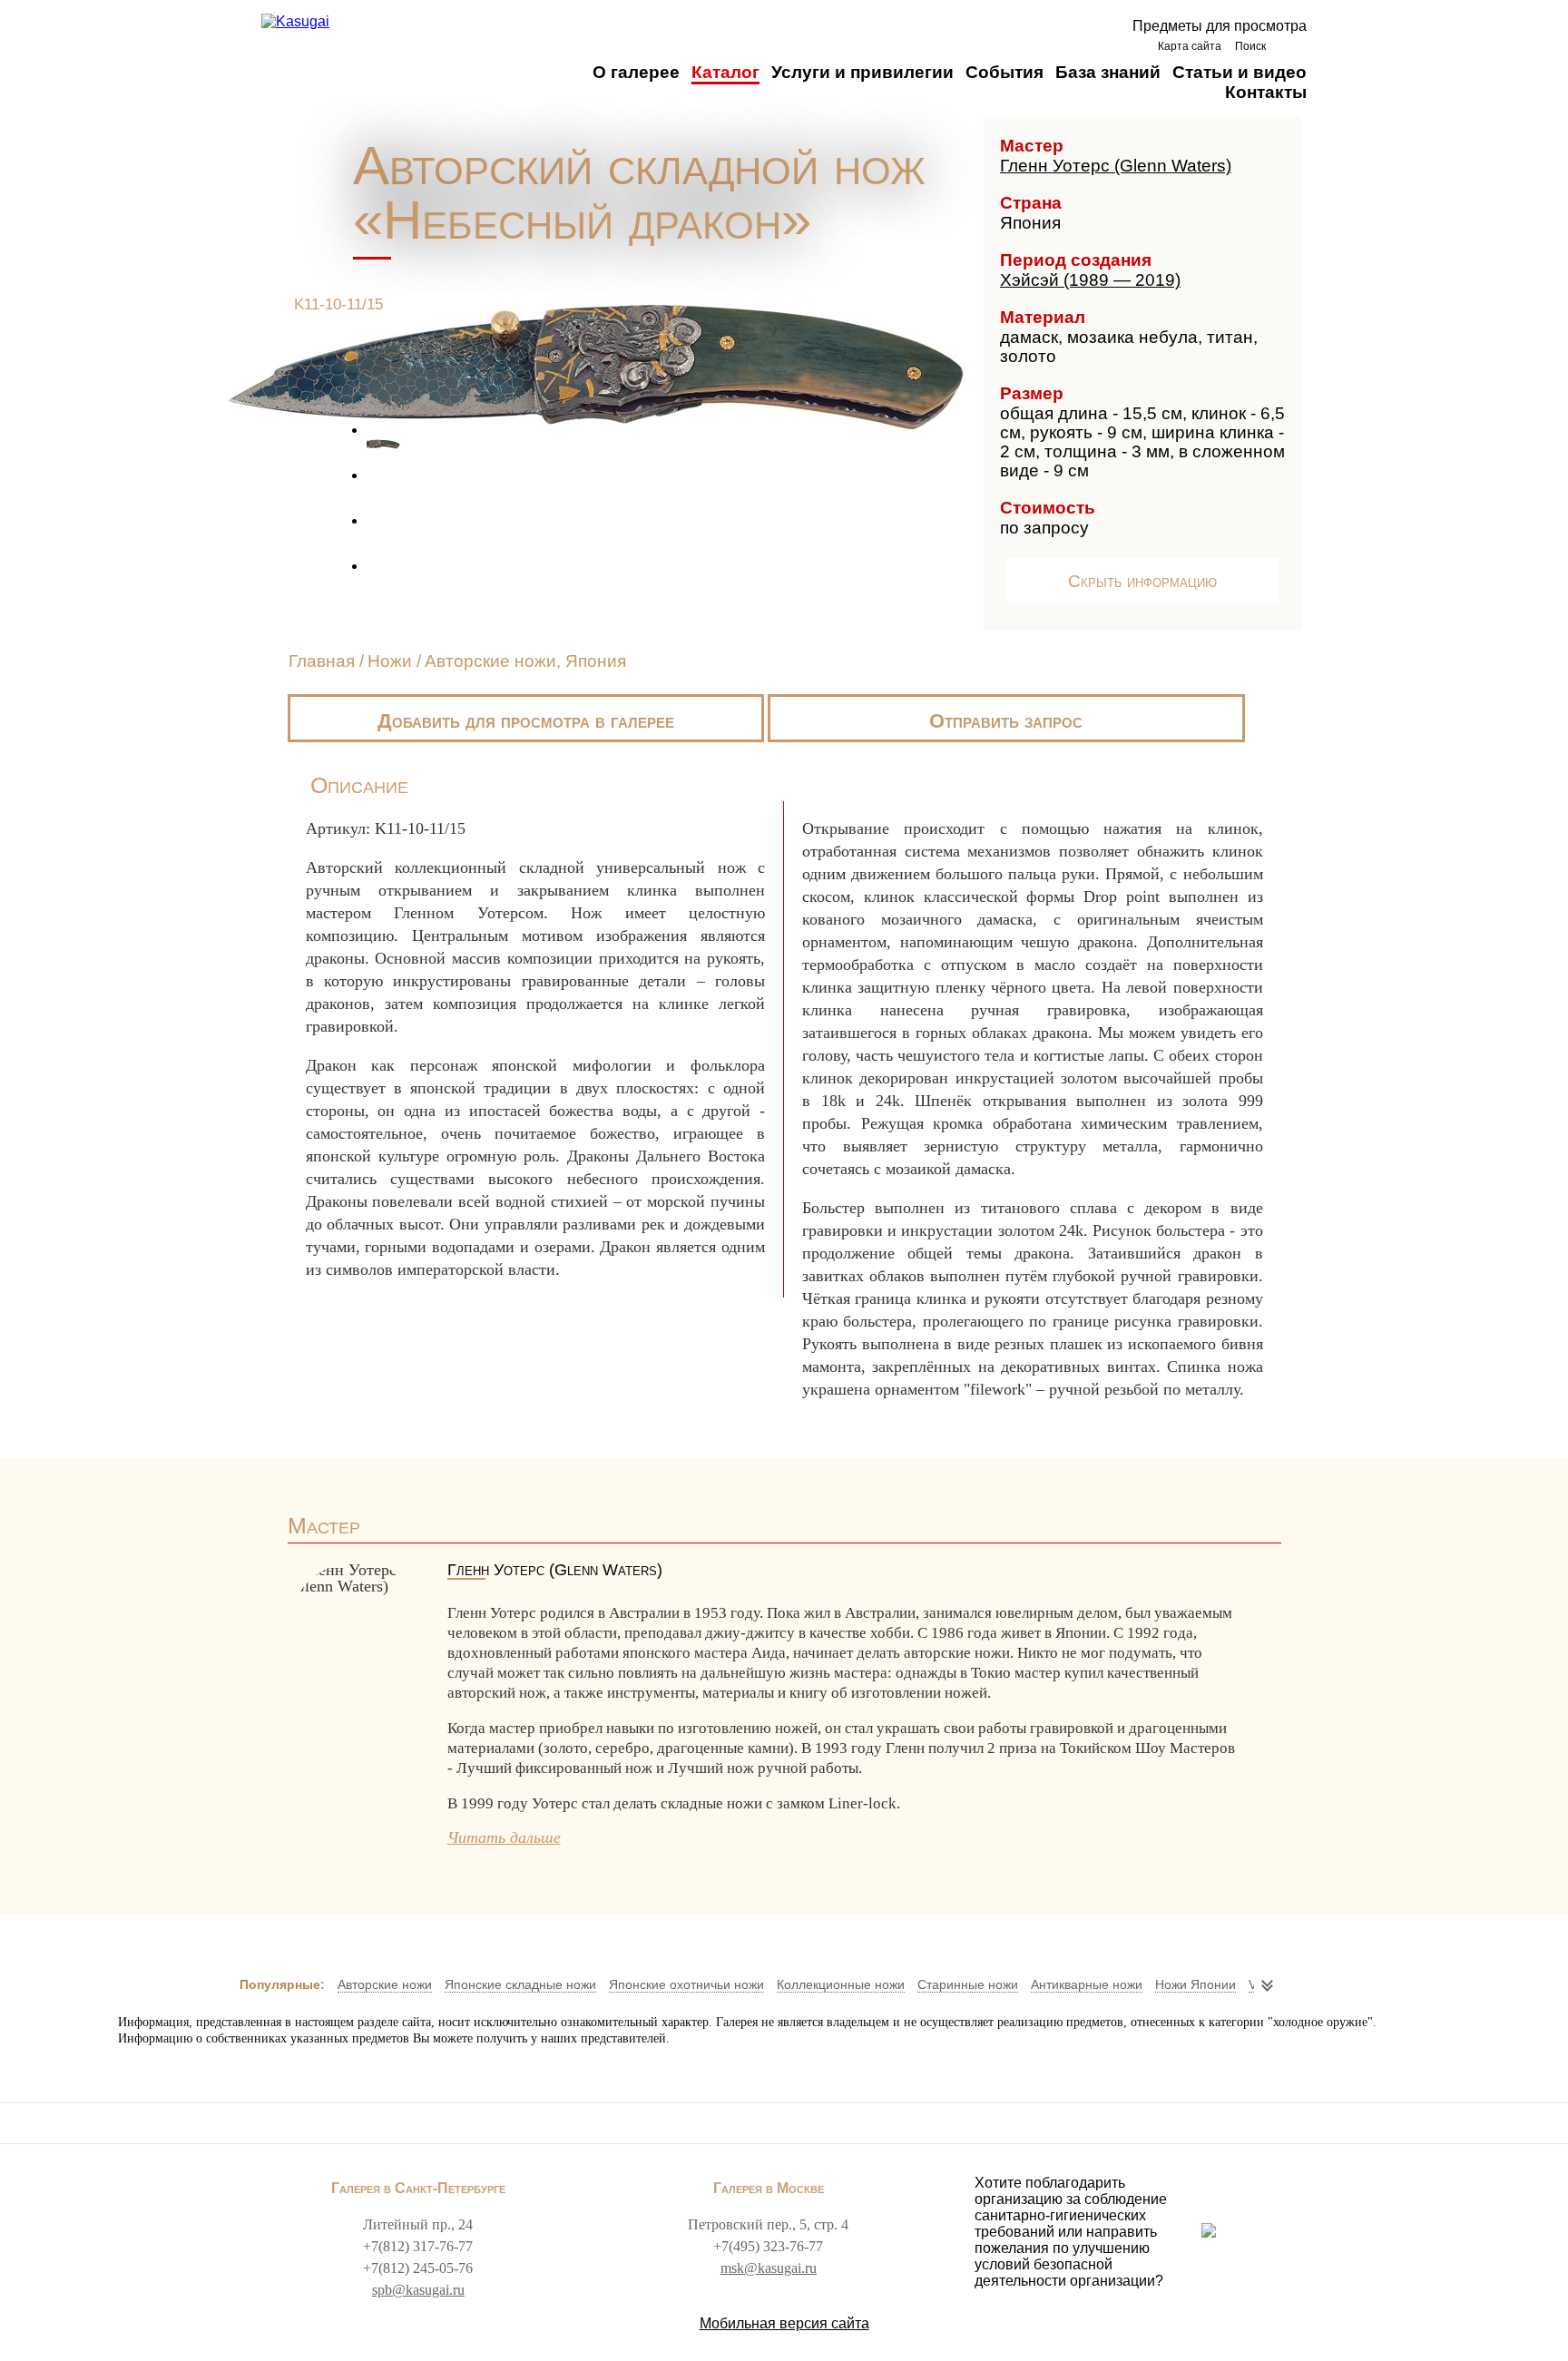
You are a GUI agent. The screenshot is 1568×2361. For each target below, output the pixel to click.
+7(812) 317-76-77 (418, 2246)
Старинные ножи (968, 1984)
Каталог (725, 72)
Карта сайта (1190, 46)
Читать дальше (504, 1837)
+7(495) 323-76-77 (768, 2246)
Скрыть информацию (1142, 581)
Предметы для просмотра (1220, 26)
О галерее (636, 72)
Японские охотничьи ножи (686, 1984)
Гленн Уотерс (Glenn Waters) (1116, 166)
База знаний (1108, 72)
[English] (1291, 46)
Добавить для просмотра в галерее (526, 721)
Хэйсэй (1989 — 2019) (1090, 280)
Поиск (1250, 46)
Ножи (390, 661)
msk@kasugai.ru (769, 2268)
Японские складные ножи (520, 1984)
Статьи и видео (1240, 72)
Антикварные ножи (1087, 1984)
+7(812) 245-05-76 (418, 2268)
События (1004, 72)
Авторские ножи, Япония (525, 661)
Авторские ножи (385, 1984)
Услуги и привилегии (862, 72)
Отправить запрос (1006, 721)
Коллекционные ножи (841, 1984)
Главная (322, 661)
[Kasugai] (295, 22)
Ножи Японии (1196, 1984)
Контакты (1266, 92)
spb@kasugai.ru (418, 2290)
